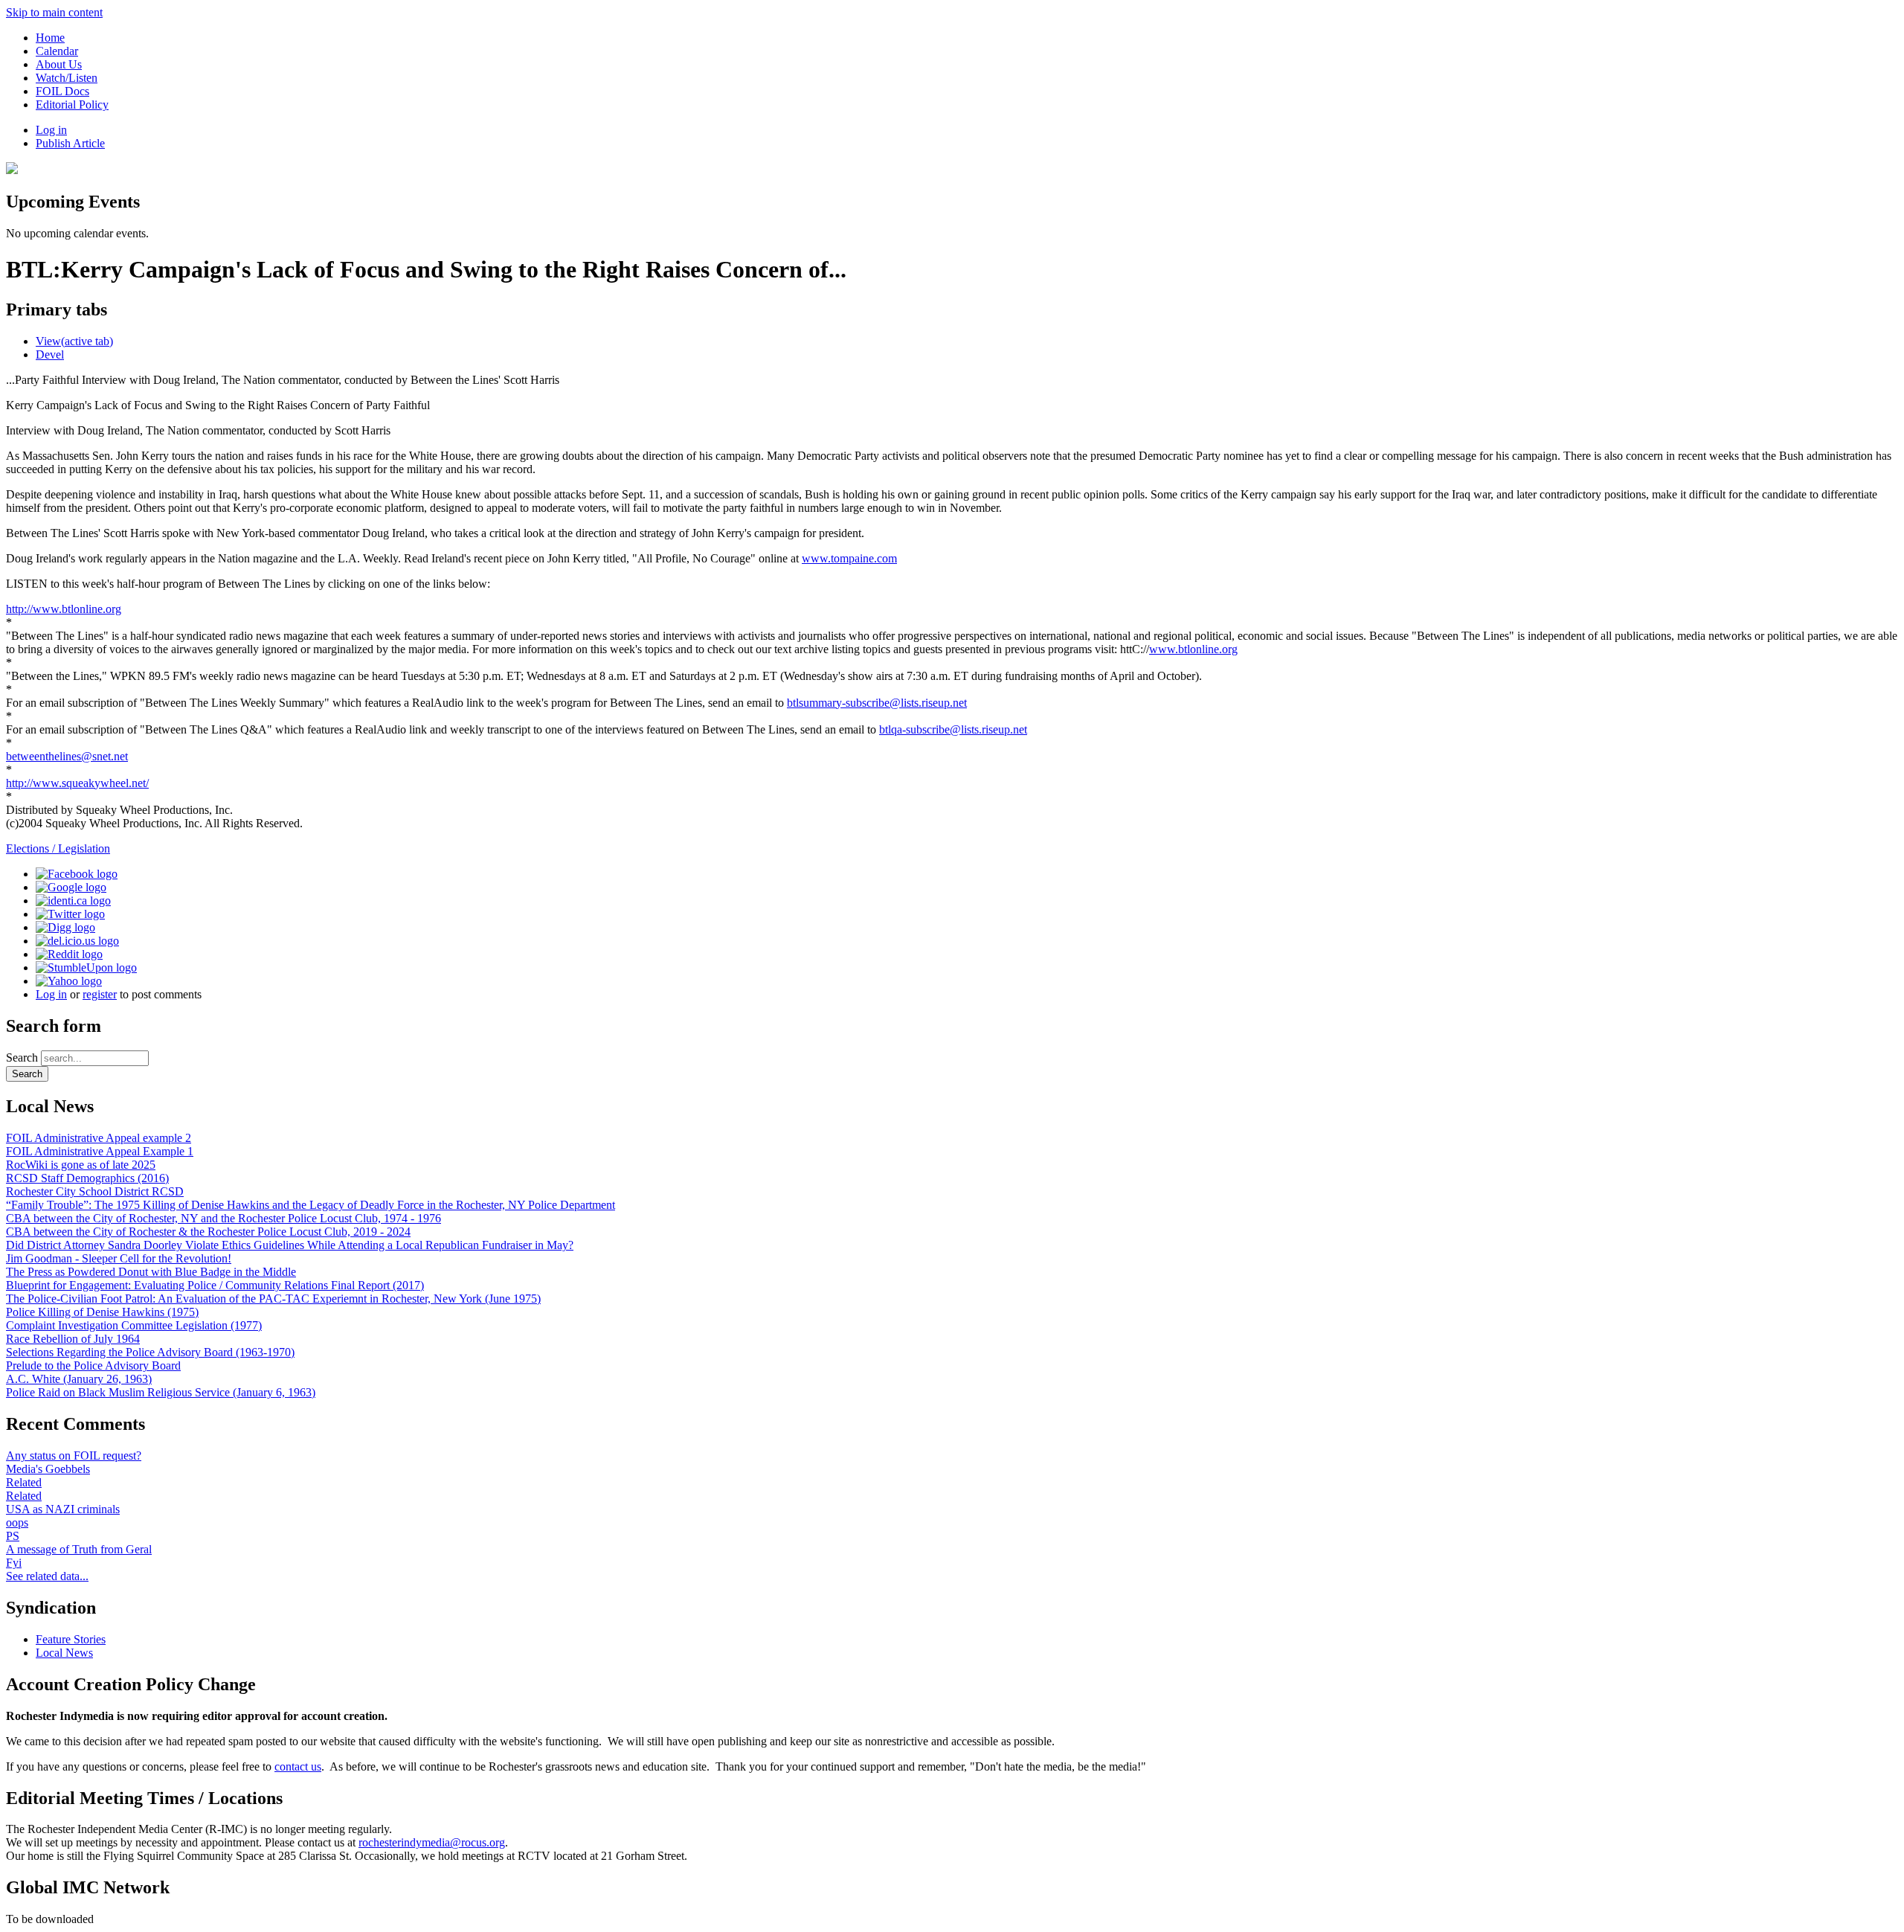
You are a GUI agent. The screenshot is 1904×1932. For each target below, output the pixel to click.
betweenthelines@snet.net (67, 756)
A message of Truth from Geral (79, 1549)
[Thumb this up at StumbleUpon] (86, 967)
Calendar (57, 51)
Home (50, 38)
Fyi (14, 1563)
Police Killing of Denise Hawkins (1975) (102, 1312)
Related (24, 1482)
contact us (298, 1766)
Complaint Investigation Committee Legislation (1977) (134, 1325)
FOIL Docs (62, 91)
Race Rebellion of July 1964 (73, 1339)
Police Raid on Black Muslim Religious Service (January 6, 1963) (161, 1392)
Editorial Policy (72, 105)
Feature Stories (71, 1639)
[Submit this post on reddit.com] (69, 954)
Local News (64, 1653)
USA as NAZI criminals (63, 1509)
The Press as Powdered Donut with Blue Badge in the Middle (151, 1272)
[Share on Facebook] (77, 874)
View (74, 341)
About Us (59, 64)
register (100, 994)
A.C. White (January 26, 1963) (79, 1379)
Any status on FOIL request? (74, 1456)
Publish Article (70, 143)
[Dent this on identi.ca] (73, 901)
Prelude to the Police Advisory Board (93, 1365)
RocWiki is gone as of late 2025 (81, 1165)
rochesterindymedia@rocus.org (432, 1842)
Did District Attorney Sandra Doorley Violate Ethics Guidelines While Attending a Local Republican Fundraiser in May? (290, 1245)
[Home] (12, 170)
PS (13, 1536)
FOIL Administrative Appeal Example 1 (100, 1151)
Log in (51, 130)
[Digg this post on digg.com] (65, 927)
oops (17, 1522)
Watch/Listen (67, 78)
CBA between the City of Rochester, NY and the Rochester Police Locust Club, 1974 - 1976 (223, 1218)
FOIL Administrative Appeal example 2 (99, 1138)
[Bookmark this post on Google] (71, 887)
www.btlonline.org (1193, 649)
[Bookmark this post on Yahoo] (69, 981)
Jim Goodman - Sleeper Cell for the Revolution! (119, 1258)
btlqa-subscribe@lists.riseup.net (953, 729)
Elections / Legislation (58, 848)
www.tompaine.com (849, 558)
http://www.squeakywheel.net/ (77, 783)
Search (23, 1058)
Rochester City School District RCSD (95, 1191)
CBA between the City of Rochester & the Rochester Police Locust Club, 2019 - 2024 (208, 1232)
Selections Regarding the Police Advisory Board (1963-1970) (150, 1352)
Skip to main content (54, 12)
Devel (50, 354)
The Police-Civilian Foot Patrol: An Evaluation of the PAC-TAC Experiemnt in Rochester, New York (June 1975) (273, 1299)
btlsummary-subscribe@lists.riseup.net (877, 703)
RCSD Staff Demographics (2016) (87, 1178)
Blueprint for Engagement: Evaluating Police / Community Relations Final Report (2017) (215, 1285)
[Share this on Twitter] (70, 914)
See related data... (47, 1576)
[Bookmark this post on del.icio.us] (77, 941)
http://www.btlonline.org (64, 609)
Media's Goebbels (48, 1469)
